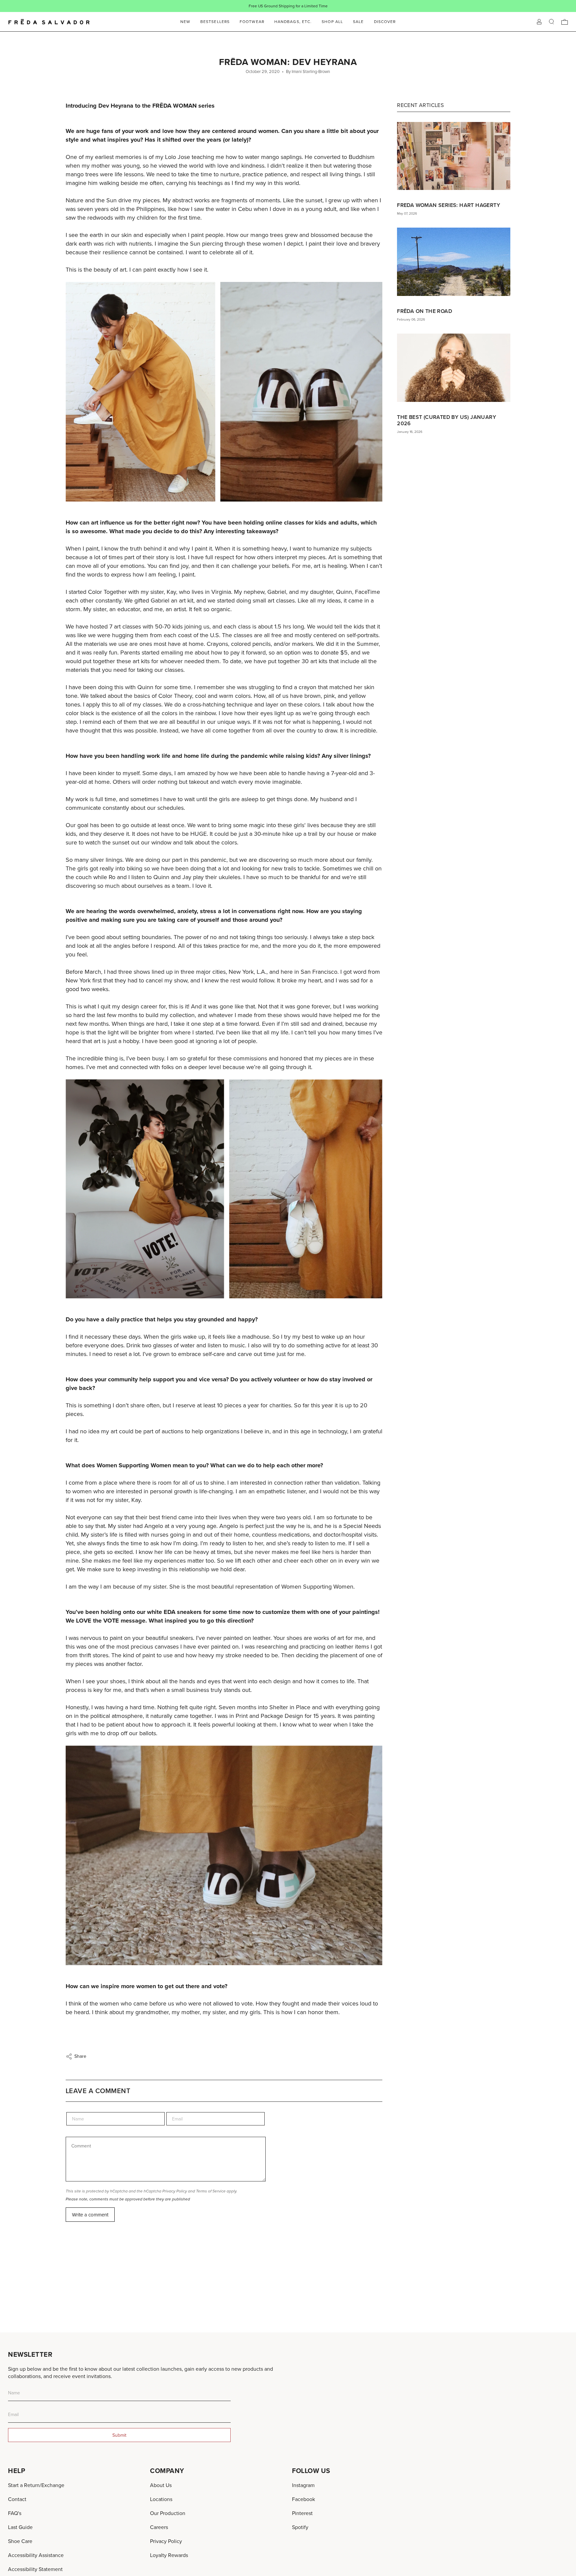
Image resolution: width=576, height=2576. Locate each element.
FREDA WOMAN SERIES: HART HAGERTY (448, 205)
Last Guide (20, 2527)
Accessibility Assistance (36, 2555)
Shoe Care (20, 2541)
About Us (161, 2485)
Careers (159, 2527)
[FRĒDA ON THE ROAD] (454, 262)
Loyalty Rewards (169, 2555)
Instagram (303, 2485)
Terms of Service (211, 2191)
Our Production (168, 2513)
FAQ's (15, 2513)
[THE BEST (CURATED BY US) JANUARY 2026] (454, 368)
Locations (161, 2499)
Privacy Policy (175, 2191)
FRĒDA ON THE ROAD (424, 311)
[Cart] (565, 22)
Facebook (303, 2499)
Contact (17, 2499)
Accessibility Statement (35, 2569)
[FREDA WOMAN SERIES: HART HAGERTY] (454, 156)
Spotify (300, 2527)
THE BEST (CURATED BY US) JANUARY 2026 (446, 420)
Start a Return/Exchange (36, 2485)
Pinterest (302, 2513)
